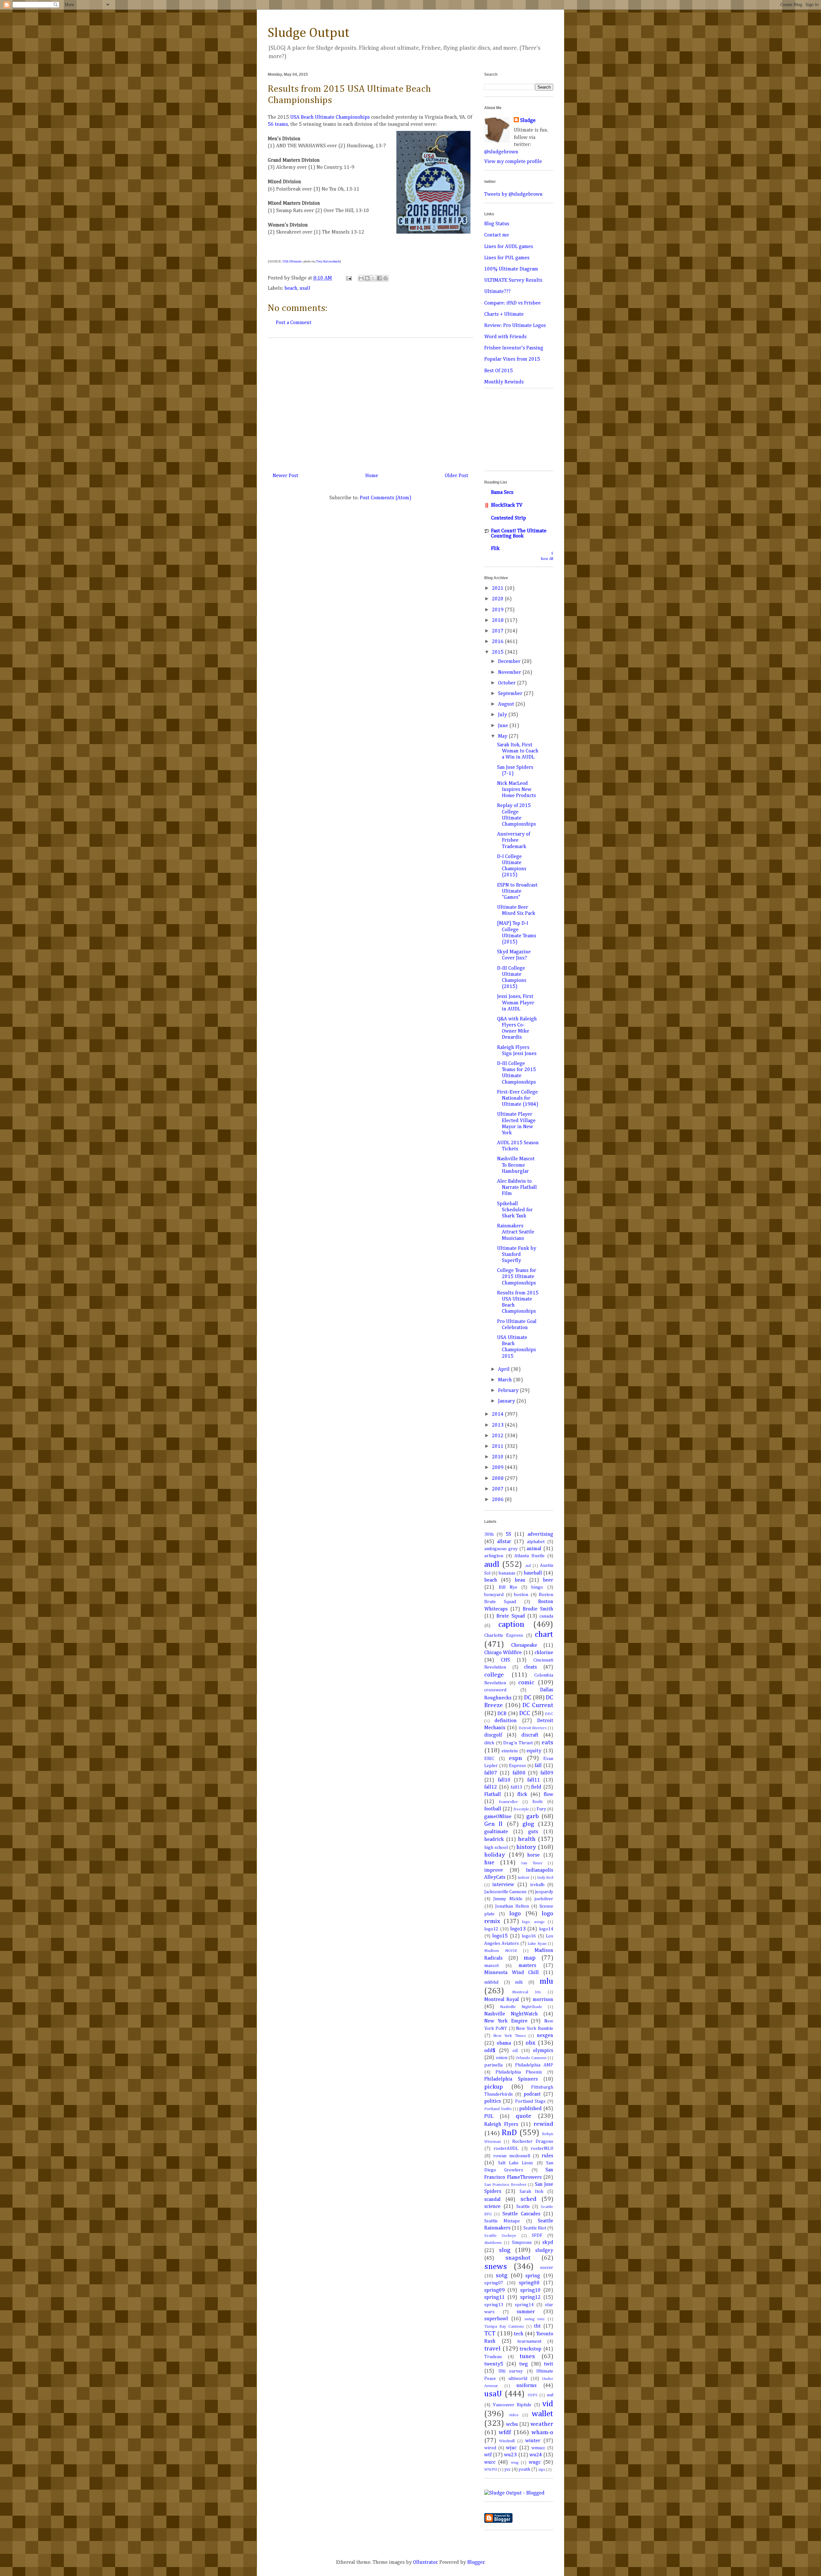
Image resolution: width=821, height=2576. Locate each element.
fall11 (534, 1780)
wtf (488, 2455)
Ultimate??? (497, 292)
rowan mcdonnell (512, 2156)
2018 (498, 621)
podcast (532, 2094)
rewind (543, 2124)
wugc (535, 2462)
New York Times (509, 2036)
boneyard (494, 1595)
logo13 (518, 1929)
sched (529, 2199)
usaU (305, 288)
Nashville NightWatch (511, 2014)
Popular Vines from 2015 (512, 359)
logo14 (546, 1929)
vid (548, 2404)
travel (492, 2349)
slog (505, 2250)
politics (493, 2101)
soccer (547, 2268)
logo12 (491, 1929)
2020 (498, 599)
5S (508, 1534)
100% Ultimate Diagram (511, 269)
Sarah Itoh (531, 2192)
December (510, 662)
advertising (540, 1534)
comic (526, 1683)
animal (534, 1549)
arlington (494, 1556)
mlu (546, 1981)
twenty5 (494, 2364)
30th (489, 1534)
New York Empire (506, 2021)
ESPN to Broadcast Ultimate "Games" (517, 891)
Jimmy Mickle (508, 1899)
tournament (529, 2341)
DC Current (538, 1705)
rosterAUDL (506, 2149)
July (503, 715)
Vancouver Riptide (512, 2405)
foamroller (508, 1802)
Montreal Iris (527, 1992)
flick (522, 1795)
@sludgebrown (501, 152)
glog (528, 1824)
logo (515, 1914)
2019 (498, 610)
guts (533, 1832)
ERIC (489, 1759)
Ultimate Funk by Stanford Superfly (517, 1255)
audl (492, 1565)
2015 (498, 652)
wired (490, 2448)
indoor (524, 1878)
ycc (508, 2469)
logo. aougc (533, 1922)
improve (494, 1870)
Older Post (457, 476)
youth (524, 2469)
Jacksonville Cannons (505, 1892)
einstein (510, 1751)
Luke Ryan (537, 1944)
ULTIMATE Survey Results (513, 280)
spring (533, 2276)
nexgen (545, 2036)
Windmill (507, 2441)
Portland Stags (530, 2101)
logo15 (500, 1936)
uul (550, 2395)
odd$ (490, 2051)
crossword (495, 1690)
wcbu (512, 2425)
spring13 (494, 2305)
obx (530, 2043)
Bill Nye (508, 1587)
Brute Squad (511, 1616)
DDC (549, 1714)
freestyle (521, 1809)
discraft (530, 1735)
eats (547, 1743)
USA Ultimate (292, 262)
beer (548, 1580)
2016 (498, 642)
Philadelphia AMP (534, 2065)
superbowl (496, 2319)
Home (372, 476)
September (511, 694)
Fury (541, 1809)
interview (503, 1885)
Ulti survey (511, 2371)
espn (516, 1758)
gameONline (498, 1817)
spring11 (495, 2297)
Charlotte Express (504, 1636)
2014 (498, 1414)
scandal (492, 2200)
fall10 (504, 1780)
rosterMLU (542, 2149)
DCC (525, 1713)
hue (489, 1863)
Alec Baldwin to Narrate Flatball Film (517, 1188)
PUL (489, 2117)
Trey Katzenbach (328, 262)
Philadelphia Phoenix (519, 2072)
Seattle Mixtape (502, 2221)
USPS (533, 2395)
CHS (505, 1660)
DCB (502, 1714)
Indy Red (545, 1878)
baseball (533, 1573)
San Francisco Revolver (505, 2185)
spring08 (529, 2283)
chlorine (544, 1653)
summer (526, 2312)
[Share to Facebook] (379, 278)
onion (502, 2058)
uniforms (526, 2386)
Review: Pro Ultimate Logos (515, 326)
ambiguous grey (501, 1549)
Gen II (493, 1824)
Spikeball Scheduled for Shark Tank (515, 1210)
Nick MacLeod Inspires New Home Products (516, 790)
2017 (498, 631)
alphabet (536, 1542)
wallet (542, 2414)
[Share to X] (373, 278)
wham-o (542, 2432)
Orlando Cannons (531, 2058)
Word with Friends (505, 337)
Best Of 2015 (499, 371)
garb (533, 1816)
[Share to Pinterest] (385, 278)
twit (549, 2364)
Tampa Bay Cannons (504, 2327)
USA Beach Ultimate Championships (330, 117)
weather (542, 2424)
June (504, 726)
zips (542, 2470)
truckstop (530, 2349)
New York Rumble (535, 2029)
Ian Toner (532, 1863)
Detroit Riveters (533, 1728)
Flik (495, 549)
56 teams (278, 125)
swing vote (535, 2319)
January (507, 1401)
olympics (543, 2051)
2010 (498, 1457)
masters (527, 1966)
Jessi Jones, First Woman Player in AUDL (516, 1003)
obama (504, 2043)
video (514, 2415)
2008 (498, 1479)
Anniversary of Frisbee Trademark (514, 840)
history (526, 1847)
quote (524, 2116)
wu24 (536, 2455)
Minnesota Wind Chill (512, 1973)
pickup (494, 2087)
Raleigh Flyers (501, 2125)
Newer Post (285, 476)
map (530, 1958)
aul (528, 1566)
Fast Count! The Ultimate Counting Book (519, 534)
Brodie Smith (538, 1609)
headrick (494, 1840)
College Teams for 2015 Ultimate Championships (517, 1277)
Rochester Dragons (533, 2142)
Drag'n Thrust (518, 1743)
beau (520, 1580)
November (510, 673)
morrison (543, 2000)
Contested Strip (508, 518)
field (536, 1787)
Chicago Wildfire (503, 1653)
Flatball (493, 1795)
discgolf (493, 1735)
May (503, 736)
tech (519, 2334)
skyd (548, 2243)
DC (528, 1698)
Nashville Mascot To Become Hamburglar (516, 1165)
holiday (495, 1855)
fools (537, 1802)
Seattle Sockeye (500, 2236)
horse (533, 1855)
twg (524, 2364)
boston (521, 1595)
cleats (530, 1667)
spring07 (494, 2283)
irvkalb (537, 1885)
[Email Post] (348, 278)
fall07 (491, 1773)
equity (534, 1751)
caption (511, 1625)
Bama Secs (502, 493)
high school (496, 1848)
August (507, 704)
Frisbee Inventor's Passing (514, 348)
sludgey (544, 2251)
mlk (519, 1982)
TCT (490, 2334)
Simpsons (522, 2243)
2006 (498, 1500)
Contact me (497, 235)
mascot (491, 1966)
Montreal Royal (502, 2000)
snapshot (518, 2258)
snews (496, 2267)
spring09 (495, 2290)
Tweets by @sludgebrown (513, 194)
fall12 (491, 1787)
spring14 (524, 2305)
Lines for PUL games (507, 258)
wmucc (538, 2448)
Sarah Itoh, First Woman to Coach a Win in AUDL (518, 751)
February (509, 1391)
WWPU (491, 2470)
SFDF (537, 2236)
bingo (537, 1587)
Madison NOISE (501, 1951)
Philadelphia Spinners (511, 2079)
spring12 (530, 2297)
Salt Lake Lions (516, 2163)
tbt (537, 2326)
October (508, 683)
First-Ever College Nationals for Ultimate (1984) (518, 1098)
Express (517, 1766)
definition (506, 1721)
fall (538, 1766)
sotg (502, 2275)
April (504, 1370)
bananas (507, 1573)
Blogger (476, 2563)
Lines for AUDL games (509, 247)
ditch (489, 1743)
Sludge (528, 121)
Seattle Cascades (521, 2214)
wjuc (511, 2448)
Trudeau (493, 2357)
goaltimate (496, 1832)
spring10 (530, 2290)
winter (533, 2441)
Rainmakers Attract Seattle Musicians (516, 1232)
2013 (498, 1425)
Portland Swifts (498, 2109)
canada (546, 1616)
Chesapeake (524, 1645)
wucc (490, 2462)
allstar (504, 1542)
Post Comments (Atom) (386, 498)
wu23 (510, 2455)
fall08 (519, 1773)
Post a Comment (294, 323)
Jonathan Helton (512, 1906)
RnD (509, 2133)
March (506, 1380)
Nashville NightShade (521, 2007)
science (492, 2207)
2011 (498, 1447)
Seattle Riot (535, 2228)
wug (515, 2463)
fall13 (516, 1787)
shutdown (493, 2243)
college (494, 1675)
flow (548, 1795)
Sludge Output (309, 33)
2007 (498, 1489)
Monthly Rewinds (504, 382)
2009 (498, 1468)
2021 (498, 588)
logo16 (529, 1936)
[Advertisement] (370, 403)
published (530, 2109)
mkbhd (491, 1982)
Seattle (523, 2207)
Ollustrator (425, 2563)
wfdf (505, 2432)
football (493, 1809)
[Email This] (361, 278)
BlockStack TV (507, 505)
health (527, 1839)
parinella (493, 2065)
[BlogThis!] (367, 278)
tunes (527, 2356)
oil (515, 2051)
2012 (498, 1436)
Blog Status (497, 224)
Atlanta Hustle (529, 1556)
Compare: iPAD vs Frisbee (512, 303)
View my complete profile (513, 162)
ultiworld (518, 2379)
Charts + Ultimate (504, 314)
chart (544, 1635)
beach (291, 288)
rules (547, 2156)
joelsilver (544, 1899)
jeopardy (544, 1892)
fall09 (547, 1773)
